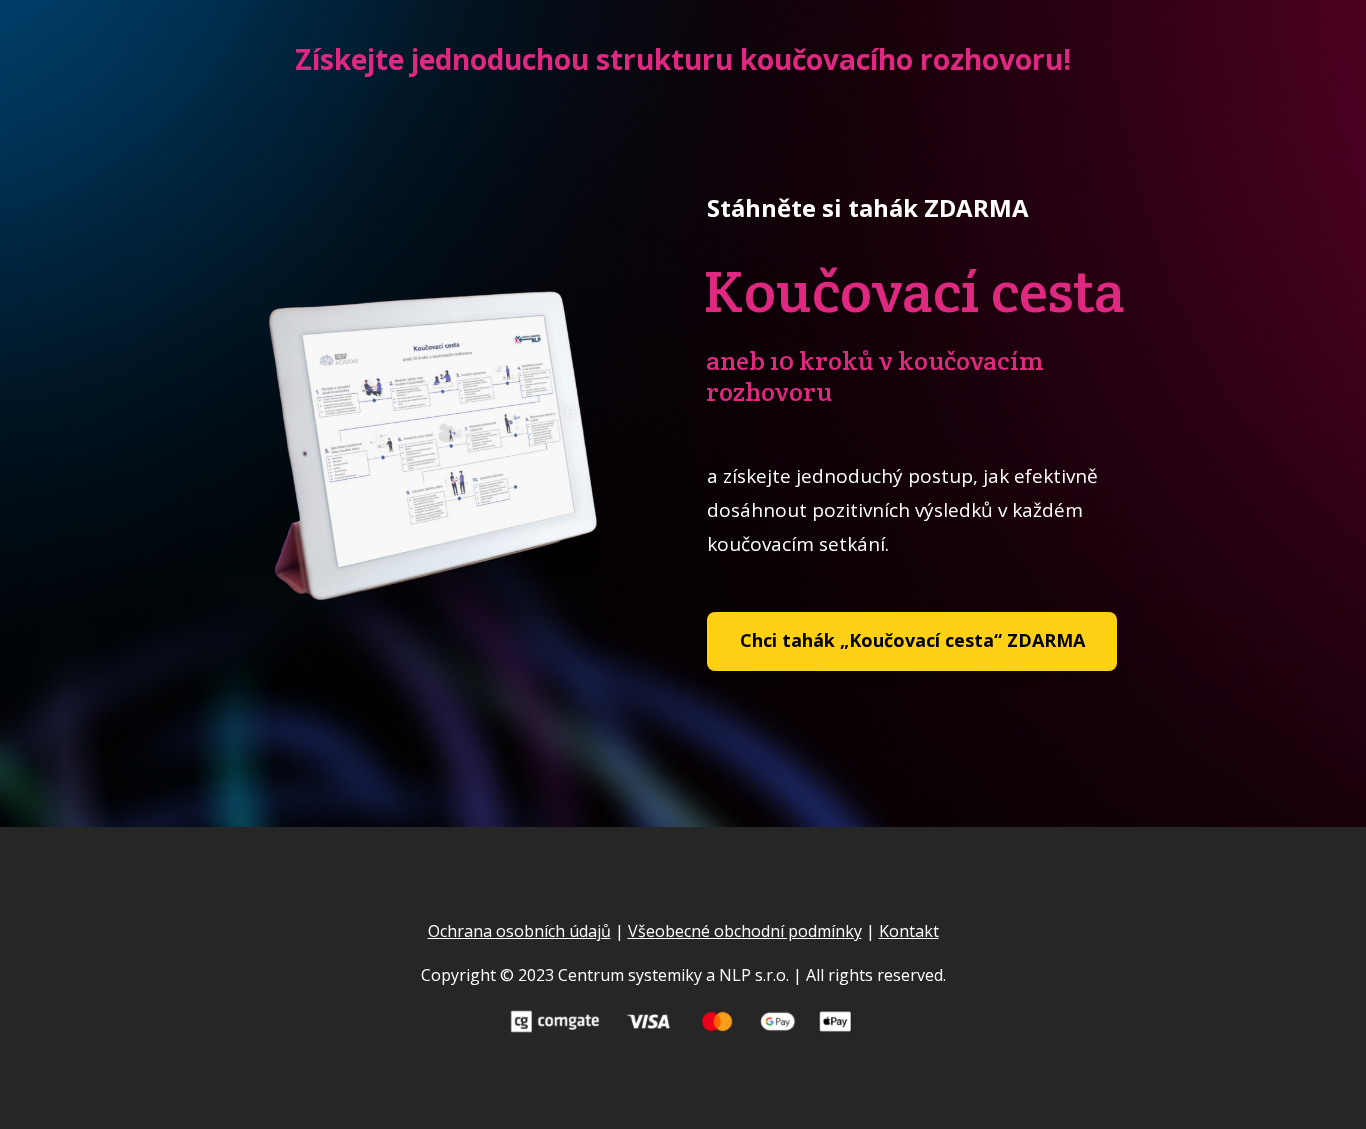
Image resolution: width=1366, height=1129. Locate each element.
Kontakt (909, 931)
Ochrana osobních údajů (519, 931)
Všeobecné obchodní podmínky (745, 931)
